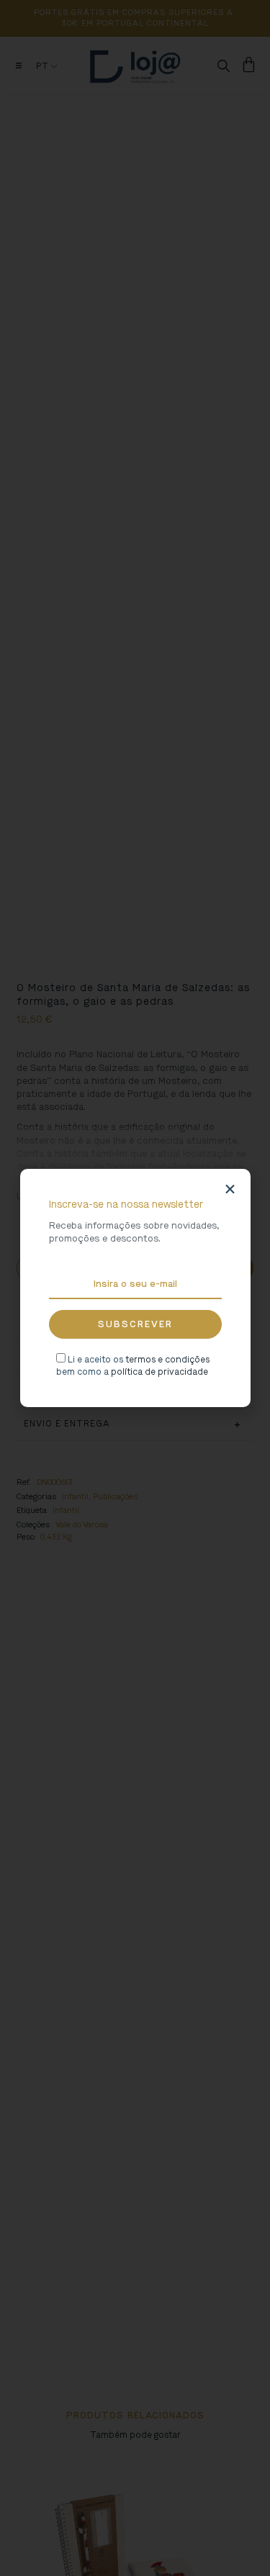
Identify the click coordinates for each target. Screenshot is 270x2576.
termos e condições (167, 1360)
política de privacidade (159, 1372)
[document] (135, 1288)
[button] (230, 1189)
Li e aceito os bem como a (133, 1366)
